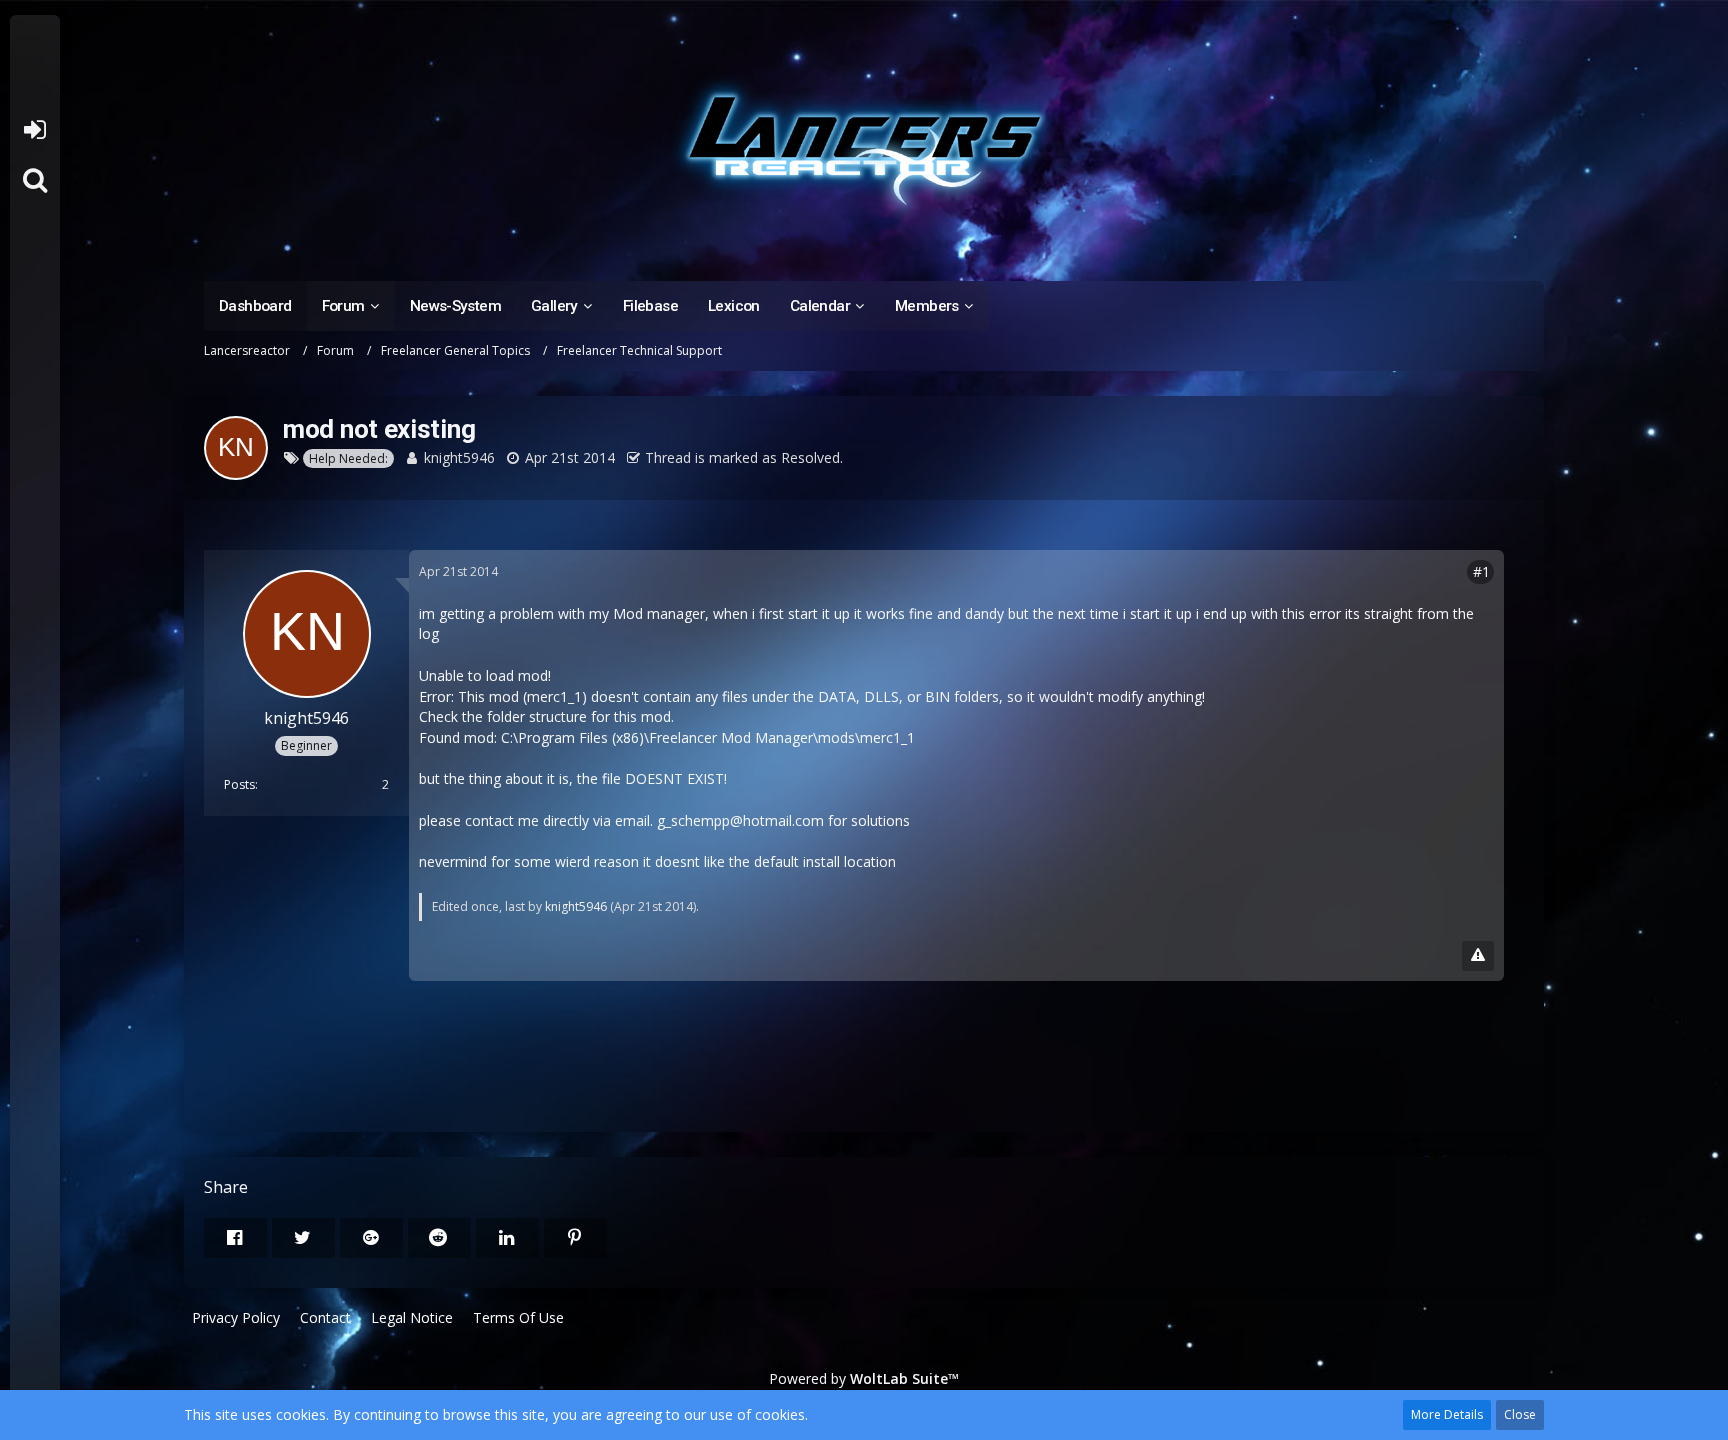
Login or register (34, 130)
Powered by (864, 1378)
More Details (1447, 1414)
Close (1520, 1414)
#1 (1481, 571)
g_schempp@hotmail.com (740, 820)
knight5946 (459, 457)
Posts (239, 784)
